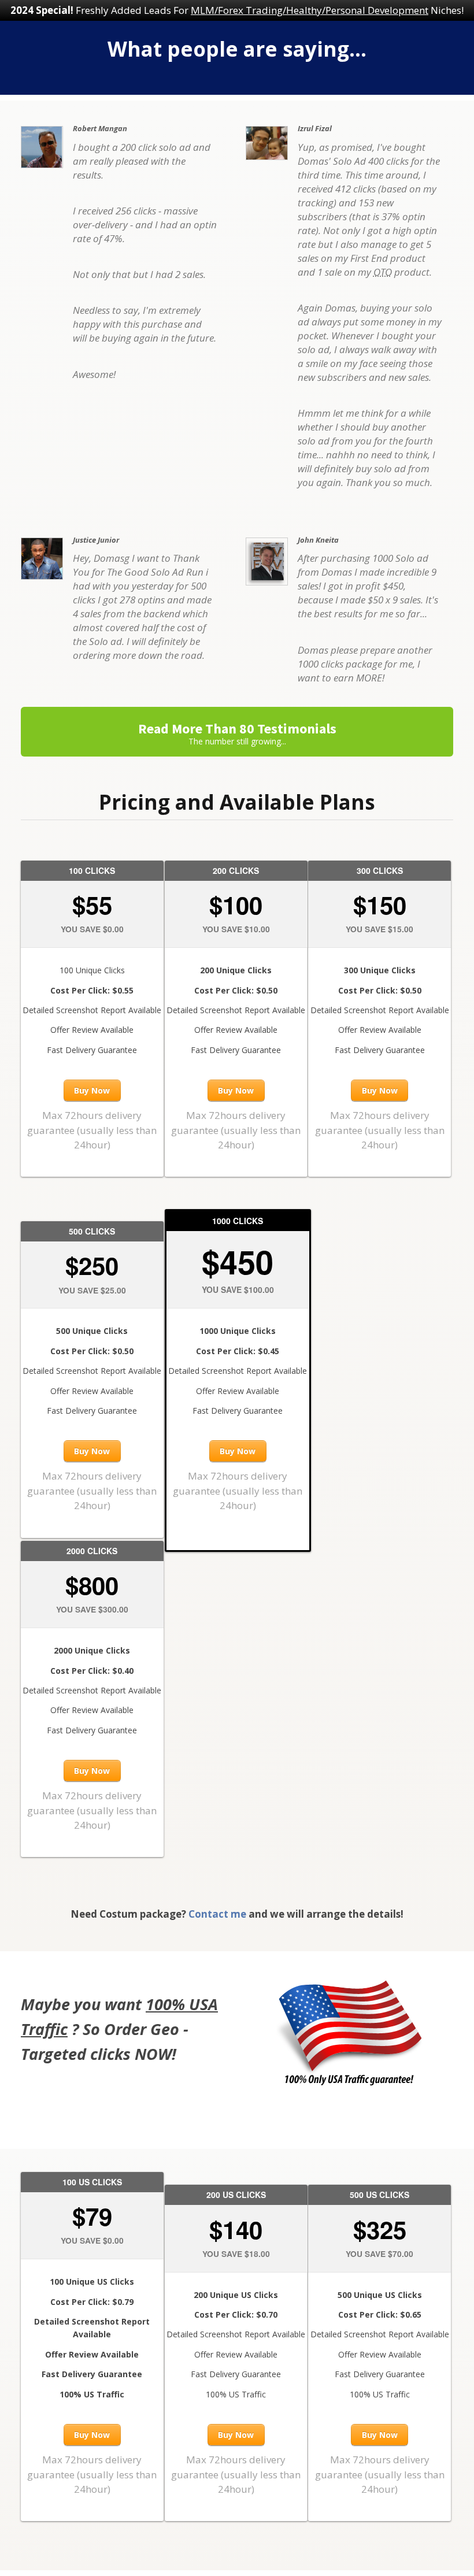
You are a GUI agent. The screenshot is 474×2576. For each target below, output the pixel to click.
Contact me (217, 1914)
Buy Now (92, 1090)
